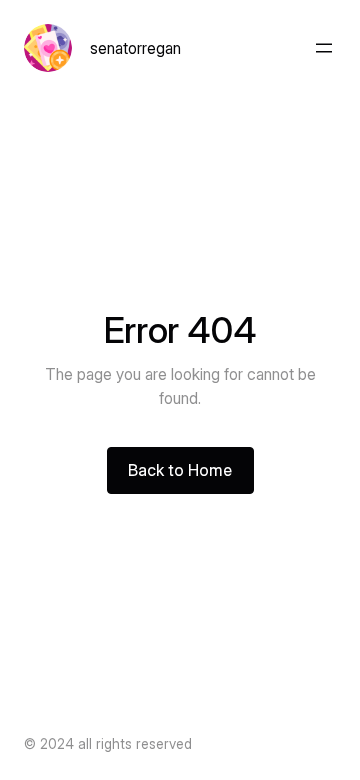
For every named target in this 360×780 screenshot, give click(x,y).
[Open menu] (324, 48)
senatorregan (135, 48)
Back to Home (180, 470)
